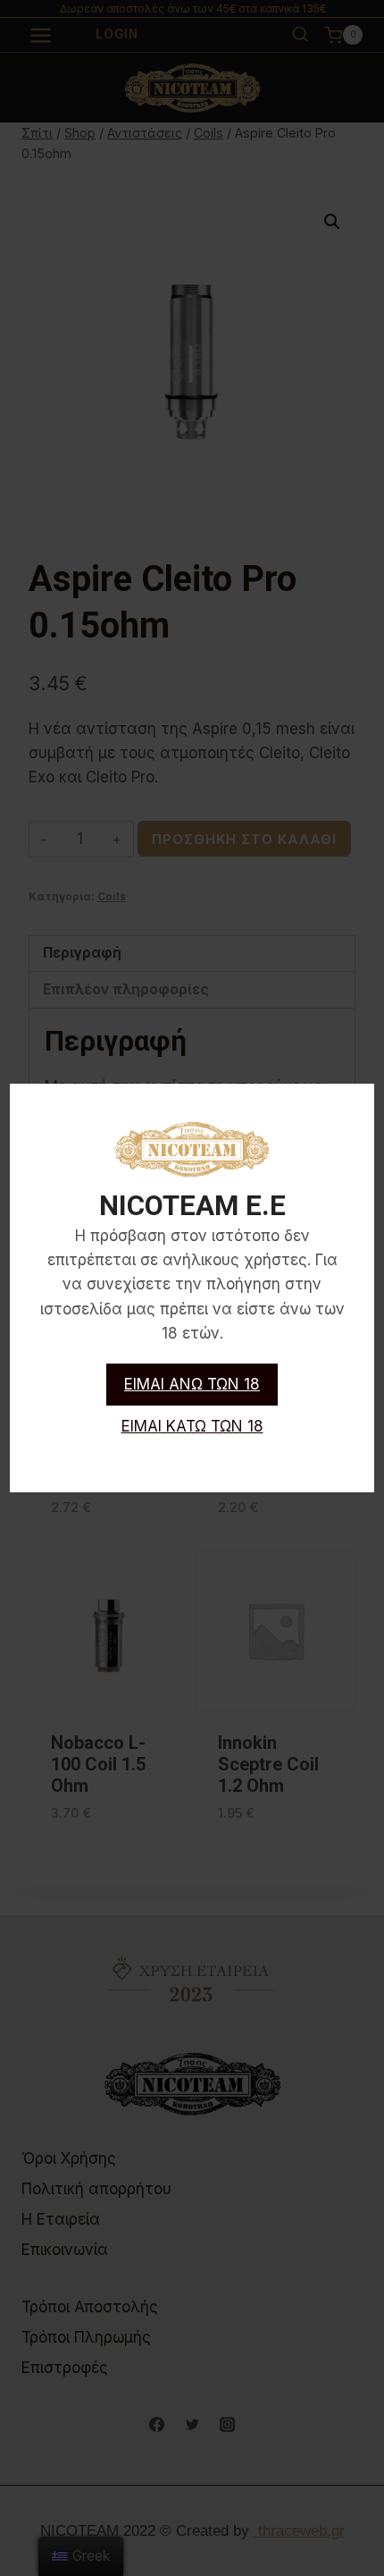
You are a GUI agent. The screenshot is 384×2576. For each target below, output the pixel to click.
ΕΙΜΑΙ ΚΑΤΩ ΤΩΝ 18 (192, 1426)
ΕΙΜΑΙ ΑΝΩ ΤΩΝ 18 (192, 1384)
